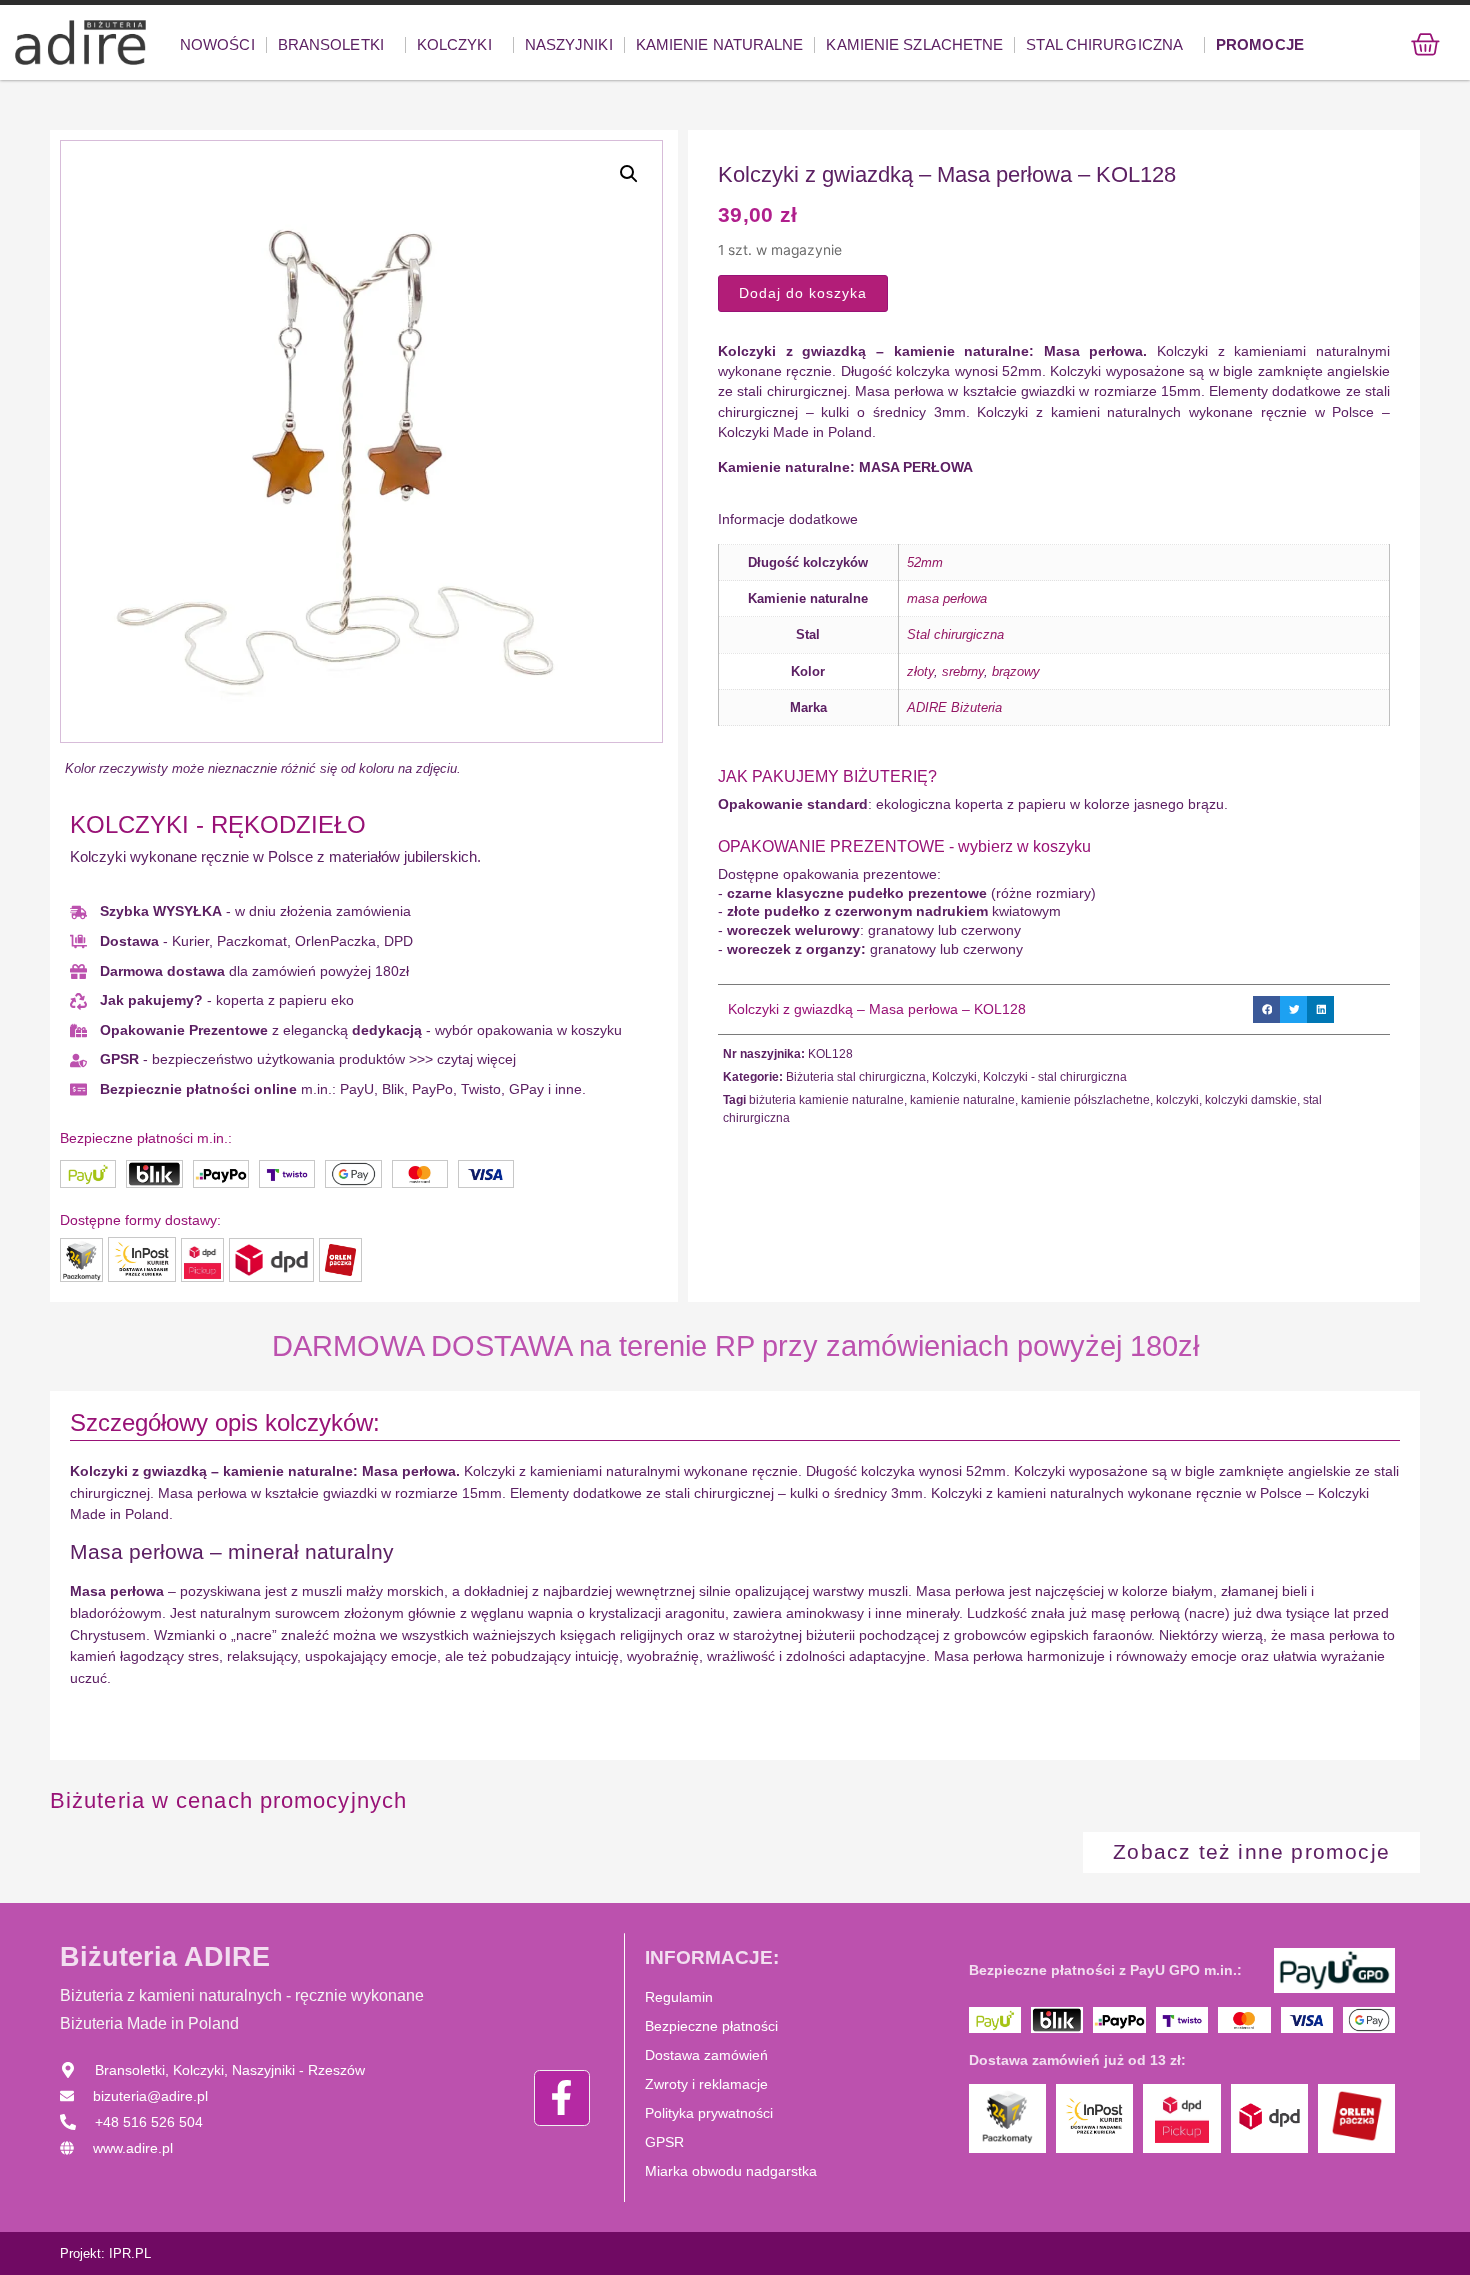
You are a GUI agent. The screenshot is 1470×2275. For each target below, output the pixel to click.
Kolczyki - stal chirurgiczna (1055, 1077)
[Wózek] (1425, 44)
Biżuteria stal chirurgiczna (856, 1077)
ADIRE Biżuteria (954, 707)
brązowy (1016, 671)
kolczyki (1177, 1100)
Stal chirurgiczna (1104, 44)
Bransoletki (331, 44)
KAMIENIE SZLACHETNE (914, 44)
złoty (920, 671)
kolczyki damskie (1251, 1100)
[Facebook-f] (562, 2098)
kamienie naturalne (962, 1100)
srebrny (963, 671)
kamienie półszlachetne (1085, 1100)
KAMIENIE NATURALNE (720, 44)
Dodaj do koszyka (803, 293)
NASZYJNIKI (569, 44)
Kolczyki (454, 44)
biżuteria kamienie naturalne (826, 1100)
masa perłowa (947, 598)
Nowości (217, 44)
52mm (925, 562)
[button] (629, 174)
